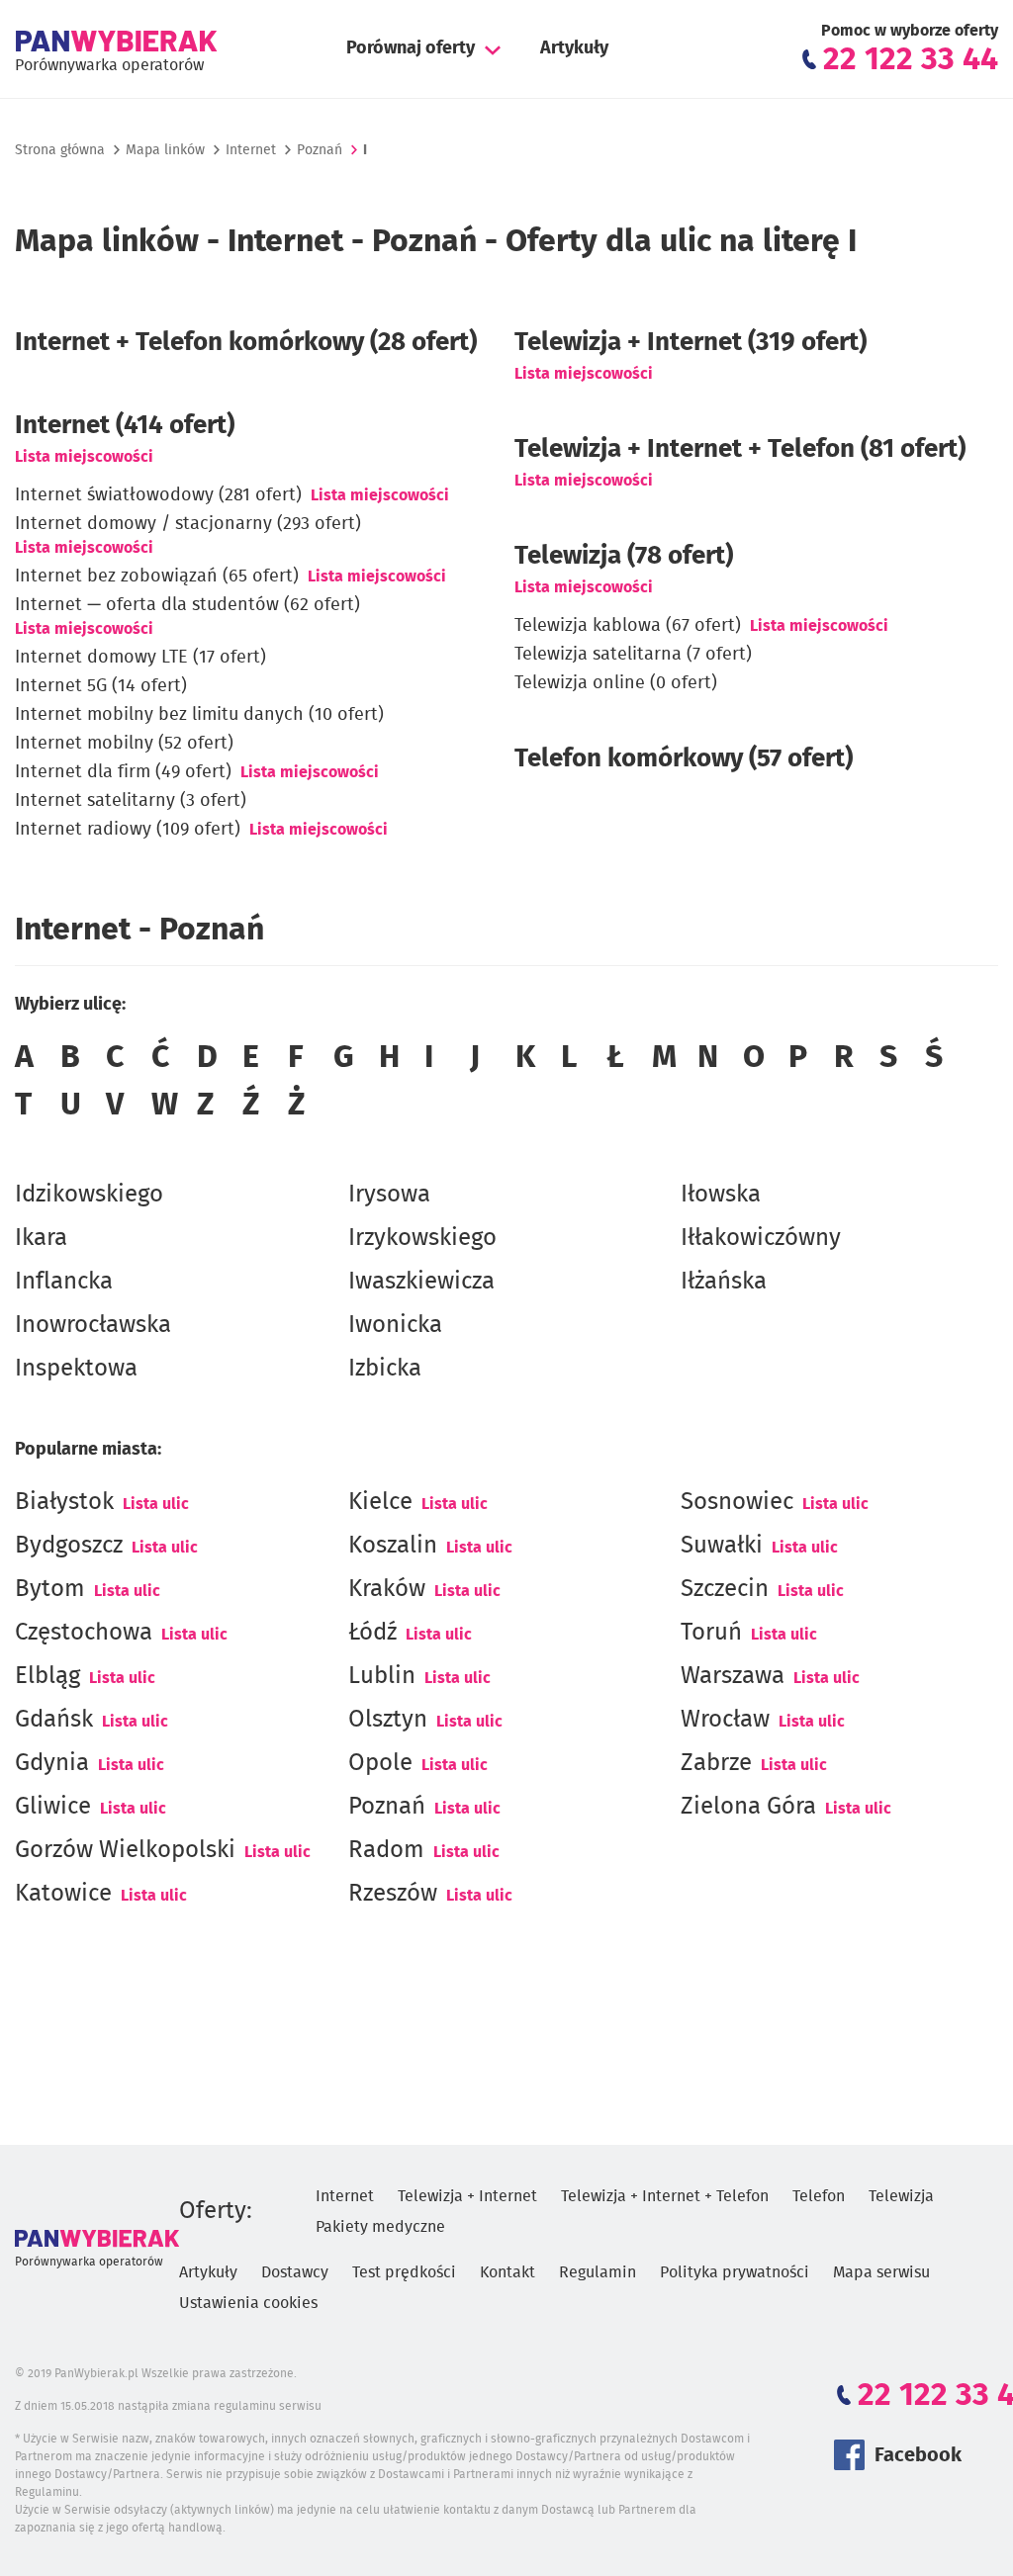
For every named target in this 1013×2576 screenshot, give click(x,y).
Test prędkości (404, 2272)
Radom (386, 1850)
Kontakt (507, 2272)
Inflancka (64, 1282)
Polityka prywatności (735, 2272)
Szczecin (725, 1589)
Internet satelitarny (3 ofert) (131, 801)
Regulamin (598, 2272)
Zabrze (716, 1763)
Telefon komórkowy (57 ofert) (684, 758)
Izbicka (385, 1369)
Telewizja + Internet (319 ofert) (691, 342)
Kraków (387, 1589)
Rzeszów (393, 1894)
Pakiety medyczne (380, 2227)
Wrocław (725, 1720)
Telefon (819, 2196)
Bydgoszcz (69, 1546)
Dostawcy (295, 2272)
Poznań (387, 1807)
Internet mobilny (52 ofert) (124, 744)
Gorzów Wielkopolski (125, 1850)
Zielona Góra (748, 1807)
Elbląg (47, 1676)
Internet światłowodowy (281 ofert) (158, 495)
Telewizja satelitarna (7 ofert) (633, 655)
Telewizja (901, 2196)
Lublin (382, 1676)
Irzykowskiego (422, 1238)
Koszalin (393, 1546)
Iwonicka (395, 1325)
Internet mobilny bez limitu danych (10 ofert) (199, 715)
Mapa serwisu (881, 2272)
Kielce (380, 1502)
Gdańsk (54, 1720)
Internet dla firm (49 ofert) (123, 772)
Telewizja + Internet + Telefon (665, 2196)
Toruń (711, 1633)
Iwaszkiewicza (421, 1282)
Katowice (63, 1894)
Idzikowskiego (89, 1195)
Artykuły (574, 48)
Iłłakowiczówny (761, 1238)
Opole (380, 1763)
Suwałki (722, 1546)
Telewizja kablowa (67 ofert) (628, 626)
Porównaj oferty (411, 48)
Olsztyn (388, 1720)
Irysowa (389, 1195)
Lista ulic (156, 1504)
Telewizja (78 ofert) (624, 556)
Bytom (50, 1589)
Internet (251, 150)
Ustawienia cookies (248, 2303)
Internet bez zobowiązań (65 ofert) (157, 577)
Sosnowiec (737, 1502)
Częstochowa (84, 1633)
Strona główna (60, 150)
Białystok (64, 1502)
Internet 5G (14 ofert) (101, 686)
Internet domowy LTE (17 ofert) (140, 658)
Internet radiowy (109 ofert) (128, 830)
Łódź (372, 1633)
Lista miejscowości (84, 457)
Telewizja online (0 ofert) (616, 683)
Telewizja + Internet (467, 2196)
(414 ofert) (125, 425)
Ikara (41, 1238)
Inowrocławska (93, 1325)
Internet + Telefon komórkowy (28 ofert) (246, 342)
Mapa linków (165, 150)
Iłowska (721, 1195)
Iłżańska (724, 1282)
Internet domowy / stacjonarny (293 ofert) (188, 524)
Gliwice (53, 1807)
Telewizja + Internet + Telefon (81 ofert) (740, 449)
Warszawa (733, 1676)
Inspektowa (76, 1369)
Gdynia (52, 1763)
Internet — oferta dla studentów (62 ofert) (187, 605)
